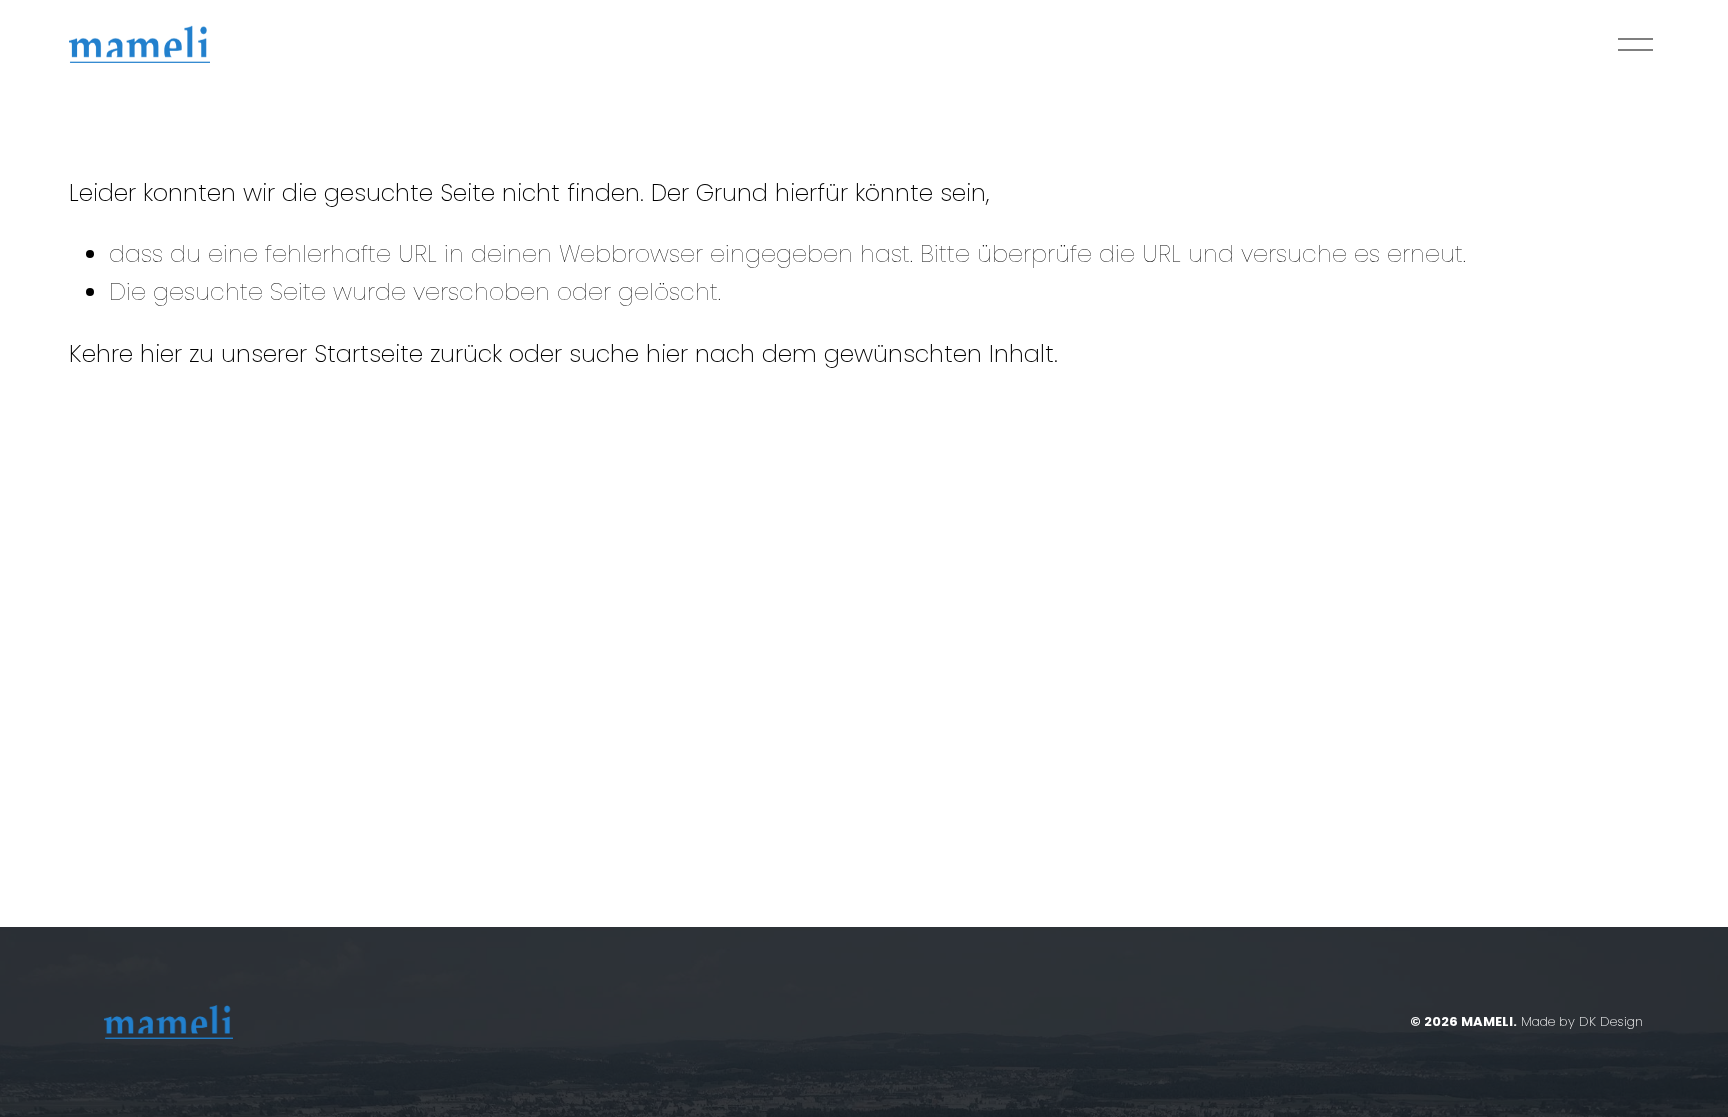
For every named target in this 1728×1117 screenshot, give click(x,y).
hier (161, 353)
